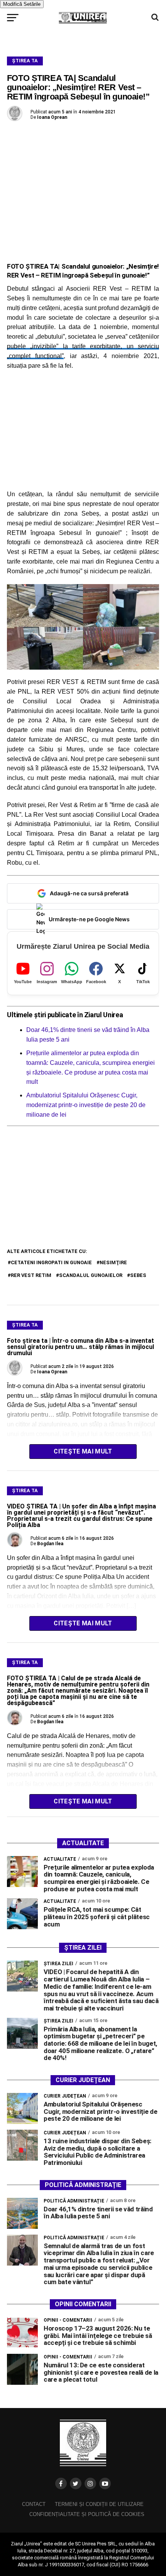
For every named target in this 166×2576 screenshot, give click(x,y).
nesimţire (113, 1262)
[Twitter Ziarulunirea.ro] (76, 2483)
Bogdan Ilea (50, 1544)
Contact (34, 2504)
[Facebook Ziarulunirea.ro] (61, 2483)
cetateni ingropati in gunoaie (51, 1262)
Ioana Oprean (52, 117)
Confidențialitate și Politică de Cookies (87, 2514)
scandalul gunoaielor (91, 1275)
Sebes (138, 1275)
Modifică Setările (22, 4)
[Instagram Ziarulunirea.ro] (90, 2483)
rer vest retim (31, 1275)
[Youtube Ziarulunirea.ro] (105, 2483)
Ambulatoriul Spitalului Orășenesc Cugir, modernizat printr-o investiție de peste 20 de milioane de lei (86, 1105)
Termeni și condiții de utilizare (99, 2504)
